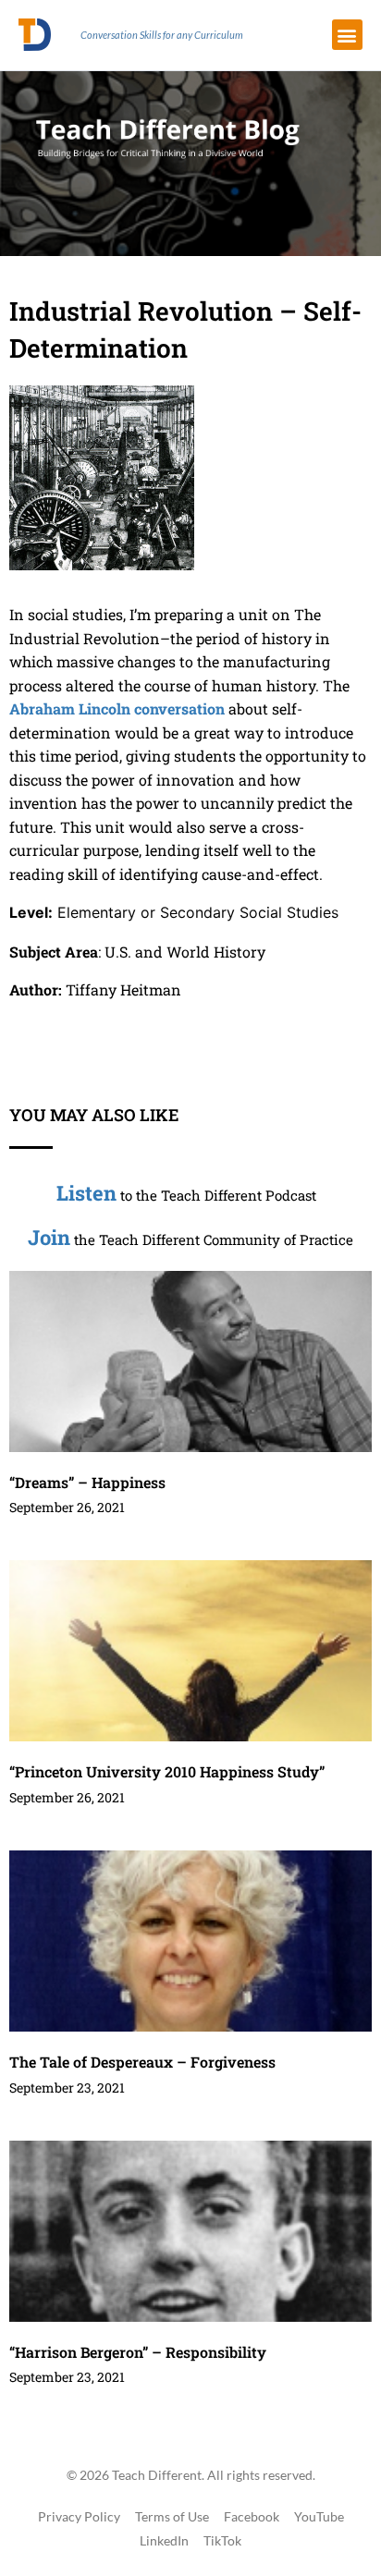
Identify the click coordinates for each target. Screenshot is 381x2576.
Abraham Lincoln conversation (117, 708)
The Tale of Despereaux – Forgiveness (142, 2062)
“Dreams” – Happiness (87, 1482)
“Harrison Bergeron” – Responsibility (138, 2352)
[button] (347, 35)
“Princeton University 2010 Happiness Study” (167, 1771)
